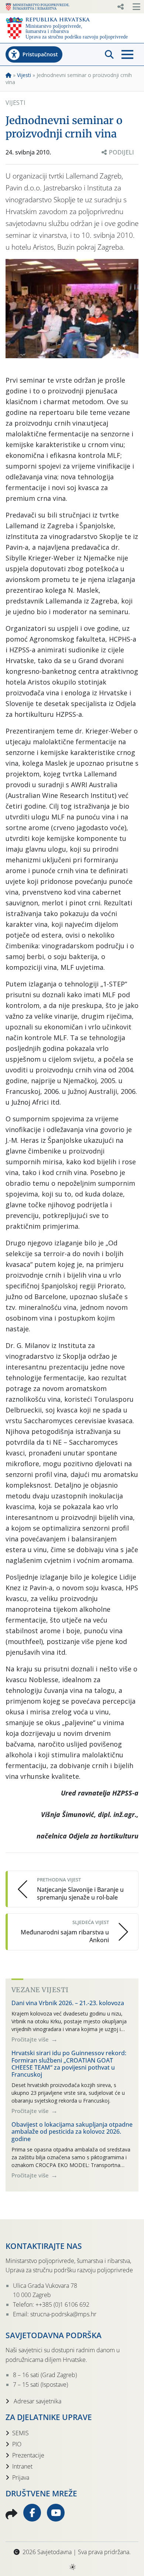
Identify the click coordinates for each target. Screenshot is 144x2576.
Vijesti (24, 75)
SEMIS (20, 2433)
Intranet (22, 2466)
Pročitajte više (31, 2039)
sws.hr (72, 2567)
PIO (17, 2444)
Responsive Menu (120, 7)
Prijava (21, 2477)
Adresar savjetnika (37, 2401)
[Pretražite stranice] (109, 54)
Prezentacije (28, 2455)
